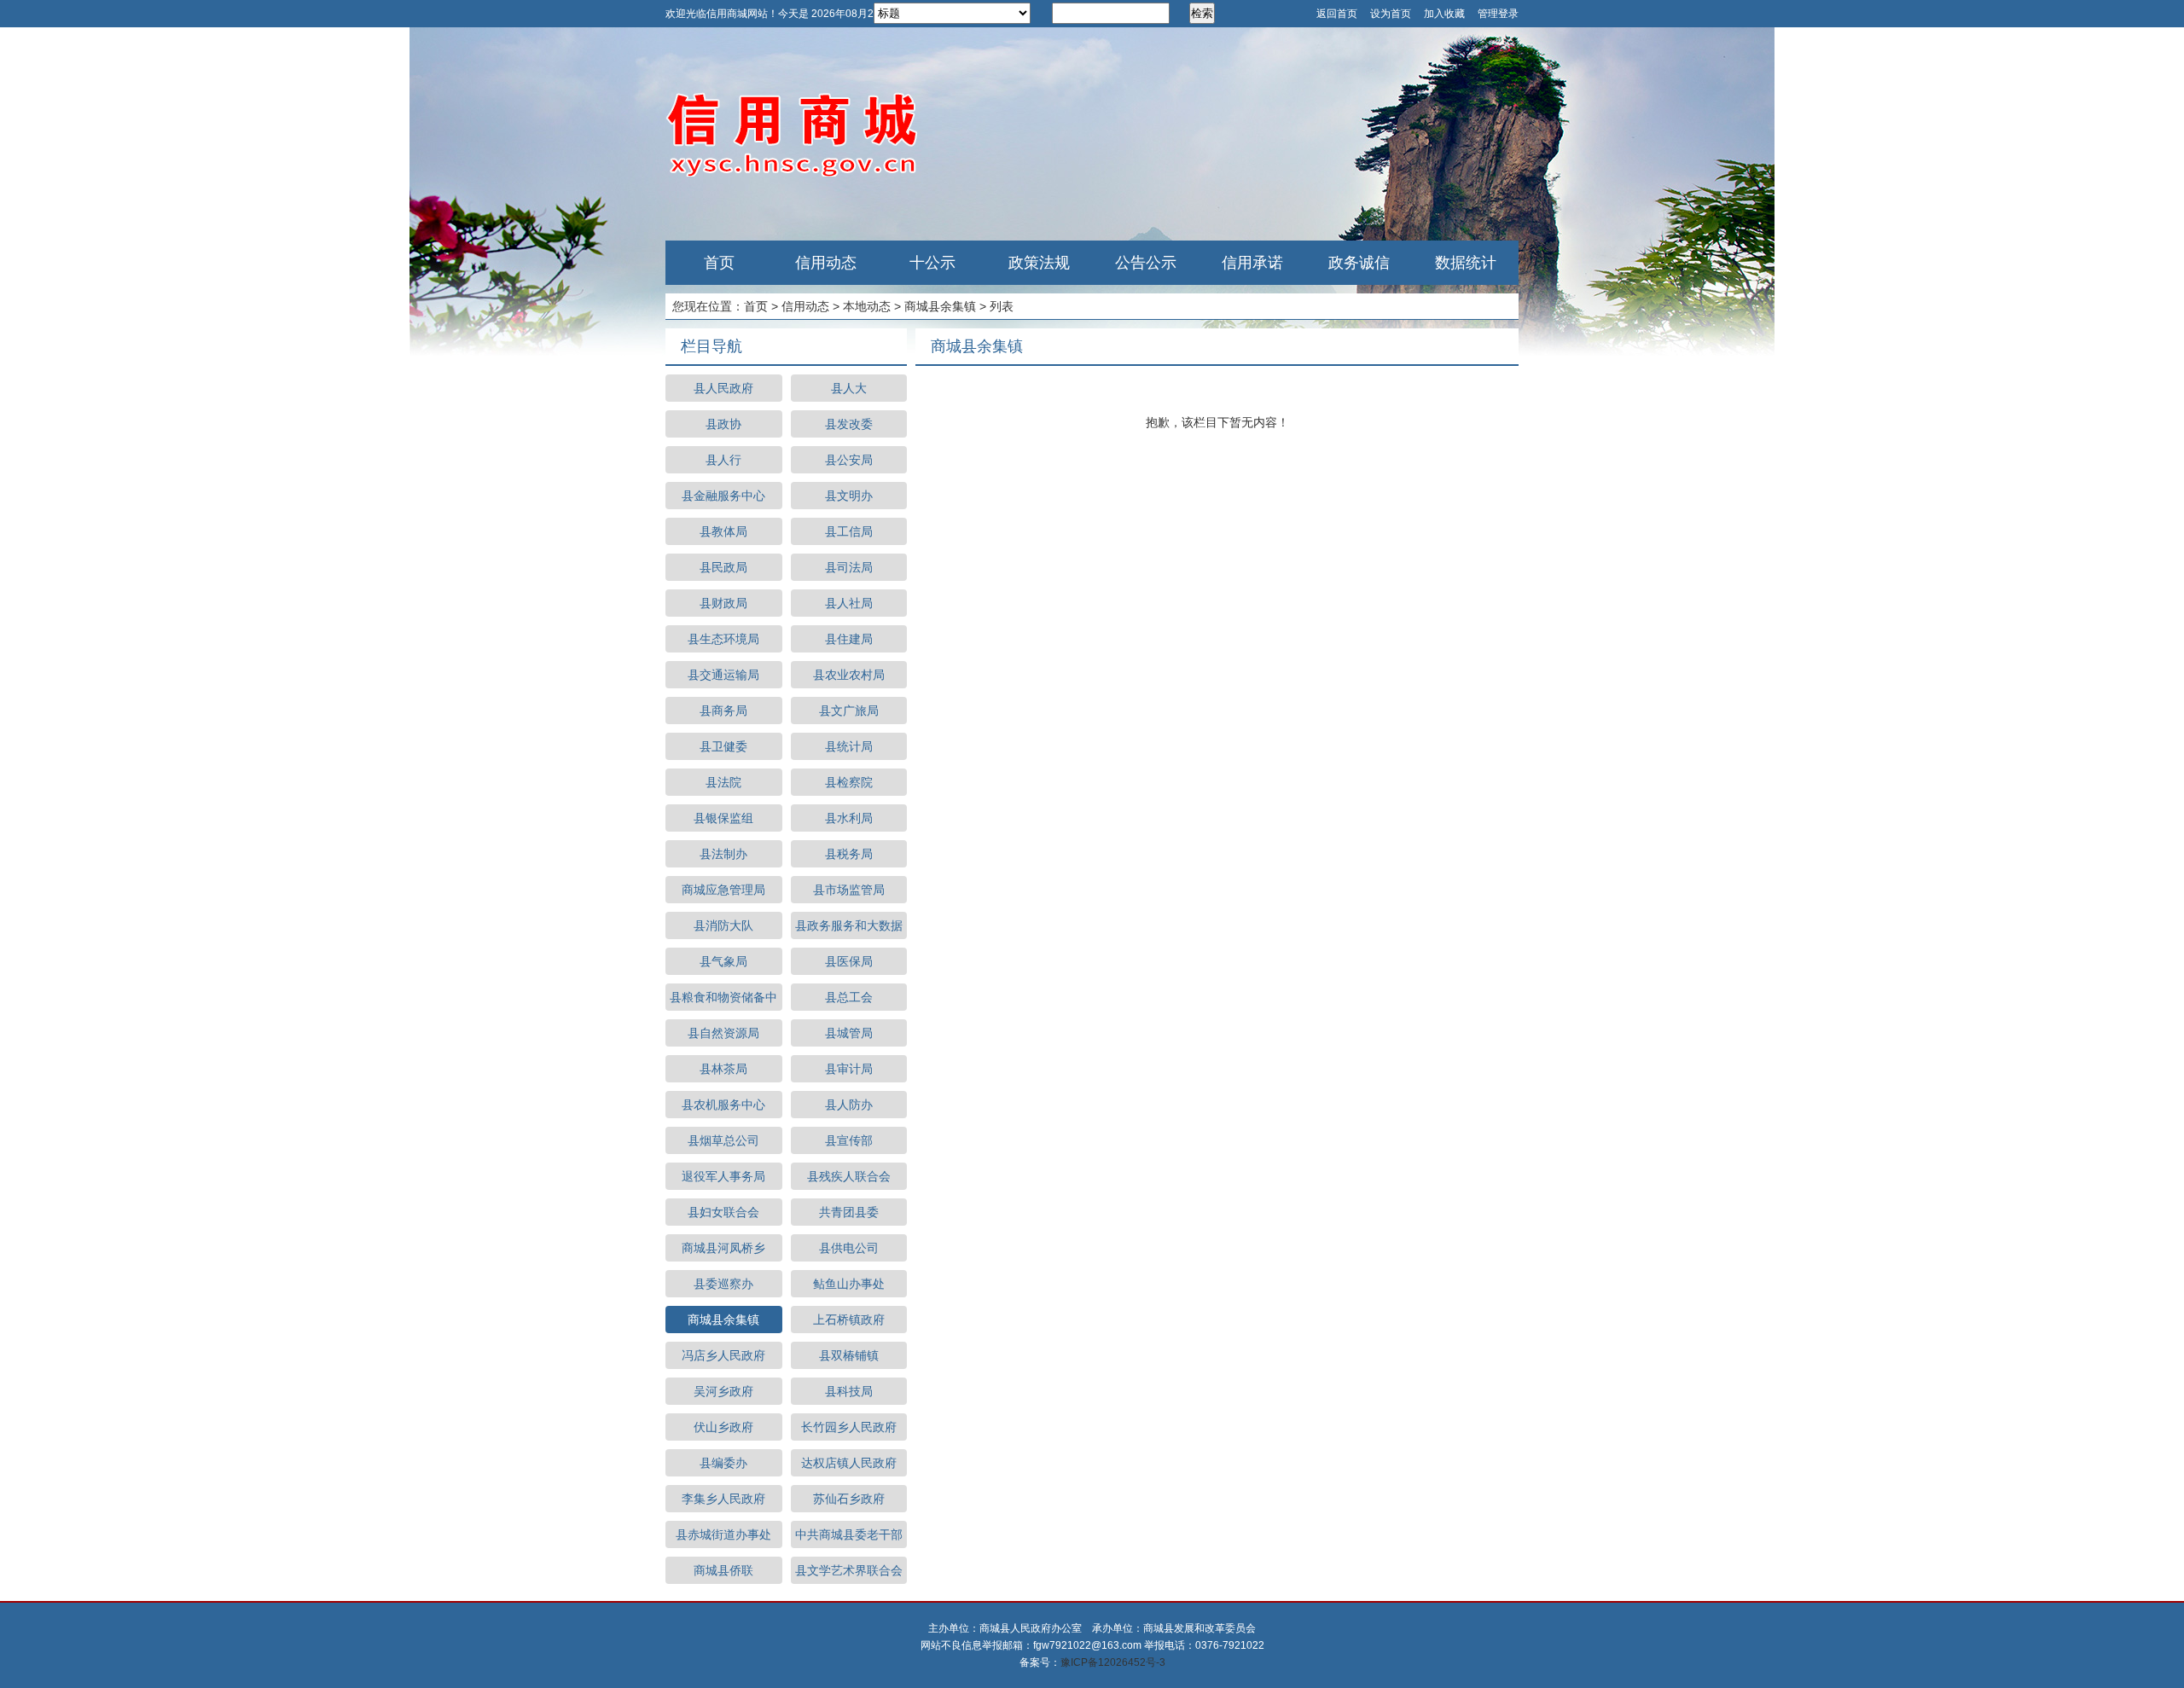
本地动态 (867, 306)
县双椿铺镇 (849, 1355)
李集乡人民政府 (723, 1499)
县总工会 (849, 997)
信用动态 (826, 263)
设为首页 (1391, 14)
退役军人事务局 (723, 1176)
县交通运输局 (723, 675)
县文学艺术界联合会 (849, 1570)
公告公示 (1146, 263)
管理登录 (1498, 14)
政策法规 (1039, 263)
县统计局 (849, 746)
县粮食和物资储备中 (723, 997)
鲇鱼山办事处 (849, 1284)
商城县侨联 (723, 1570)
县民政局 (723, 567)
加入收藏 (1444, 14)
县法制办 (723, 854)
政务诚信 (1359, 263)
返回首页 (1337, 14)
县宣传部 (849, 1140)
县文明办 (849, 496)
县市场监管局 (849, 890)
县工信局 (849, 531)
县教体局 (723, 531)
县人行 (723, 460)
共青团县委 (849, 1212)
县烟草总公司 (723, 1140)
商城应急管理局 (723, 890)
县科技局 (849, 1391)
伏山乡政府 (723, 1427)
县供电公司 (849, 1248)
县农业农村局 (849, 675)
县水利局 (849, 818)
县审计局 (849, 1069)
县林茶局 (723, 1069)
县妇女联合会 (723, 1212)
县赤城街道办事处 (723, 1534)
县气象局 (723, 961)
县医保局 (849, 961)
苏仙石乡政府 (849, 1499)
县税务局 (849, 854)
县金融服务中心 (723, 496)
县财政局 (723, 603)
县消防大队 (723, 925)
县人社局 (849, 603)
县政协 (723, 424)
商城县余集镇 (940, 306)
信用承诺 (1252, 263)
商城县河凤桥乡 (723, 1248)
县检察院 (849, 782)
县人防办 (849, 1105)
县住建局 (849, 639)
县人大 (849, 388)
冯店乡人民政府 (723, 1355)
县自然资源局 (723, 1033)
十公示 (932, 263)
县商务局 (723, 711)
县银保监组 (723, 818)
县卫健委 (723, 746)
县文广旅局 (849, 711)
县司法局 (849, 567)
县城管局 (849, 1033)
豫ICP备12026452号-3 (1113, 1662)
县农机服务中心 (723, 1105)
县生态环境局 (723, 639)
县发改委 (849, 424)
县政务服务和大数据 (849, 925)
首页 (719, 263)
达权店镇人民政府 (849, 1463)
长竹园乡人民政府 (849, 1427)
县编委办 (723, 1463)
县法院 (723, 782)
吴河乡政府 (723, 1391)
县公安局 (849, 460)
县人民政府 (723, 388)
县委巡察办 (723, 1284)
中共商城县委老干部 (849, 1534)
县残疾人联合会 (849, 1176)
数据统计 (1466, 263)
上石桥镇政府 (849, 1320)
